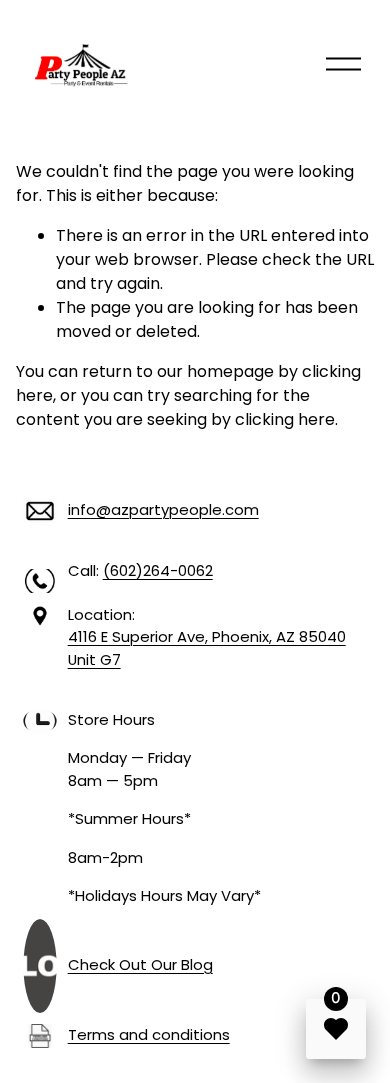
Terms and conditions (149, 1034)
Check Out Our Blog (140, 964)
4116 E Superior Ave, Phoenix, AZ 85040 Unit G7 (207, 647)
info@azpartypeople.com (163, 509)
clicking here (285, 419)
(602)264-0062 (158, 570)
